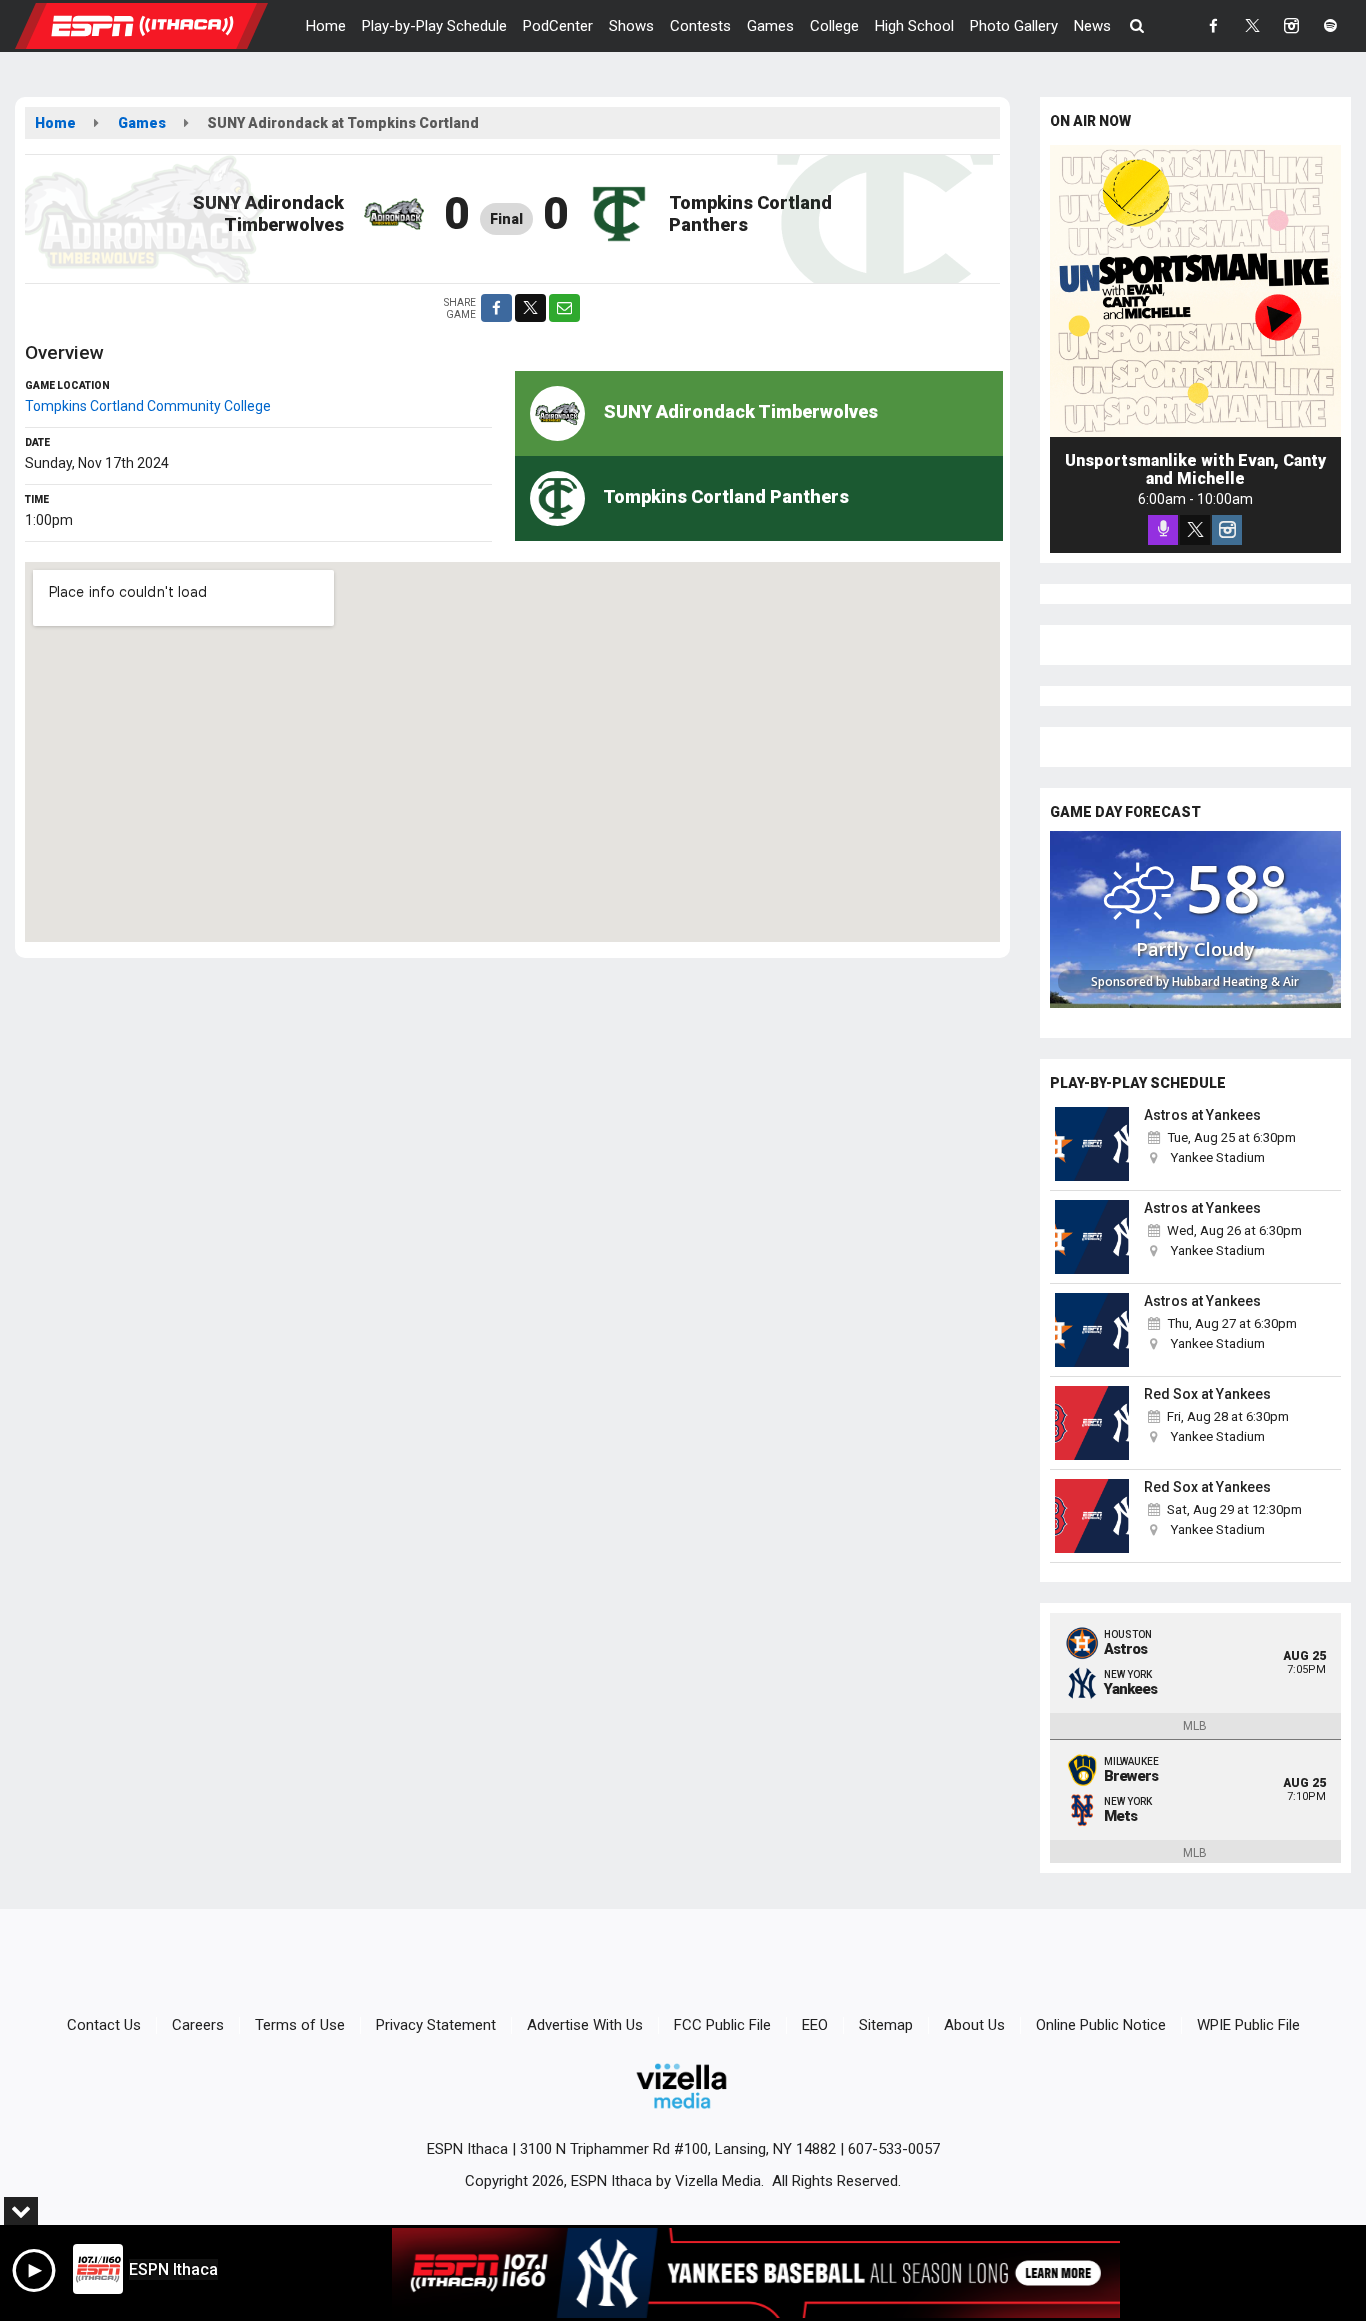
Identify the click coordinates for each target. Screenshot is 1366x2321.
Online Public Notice (1101, 2025)
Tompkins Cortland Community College (148, 406)
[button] (1137, 26)
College (834, 26)
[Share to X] (530, 308)
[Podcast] (1163, 530)
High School (914, 26)
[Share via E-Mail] (564, 308)
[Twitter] (1195, 530)
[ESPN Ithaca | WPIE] (156, 25)
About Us (974, 2025)
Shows (631, 26)
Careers (198, 2025)
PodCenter (558, 26)
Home (326, 26)
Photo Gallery (1014, 26)
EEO (815, 2025)
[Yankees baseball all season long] (756, 2273)
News (1092, 26)
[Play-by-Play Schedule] (1093, 1144)
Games (770, 26)
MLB (1195, 1726)
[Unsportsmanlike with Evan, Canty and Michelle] (1196, 291)
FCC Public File (722, 2025)
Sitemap (886, 2025)
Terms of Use (300, 2025)
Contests (700, 26)
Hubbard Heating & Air (1235, 981)
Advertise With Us (585, 2025)
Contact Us (104, 2025)
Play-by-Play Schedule (434, 26)
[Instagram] (1227, 530)
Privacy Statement (436, 2025)
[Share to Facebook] (496, 308)
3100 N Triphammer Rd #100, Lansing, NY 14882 (678, 2149)
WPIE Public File (1248, 2025)
